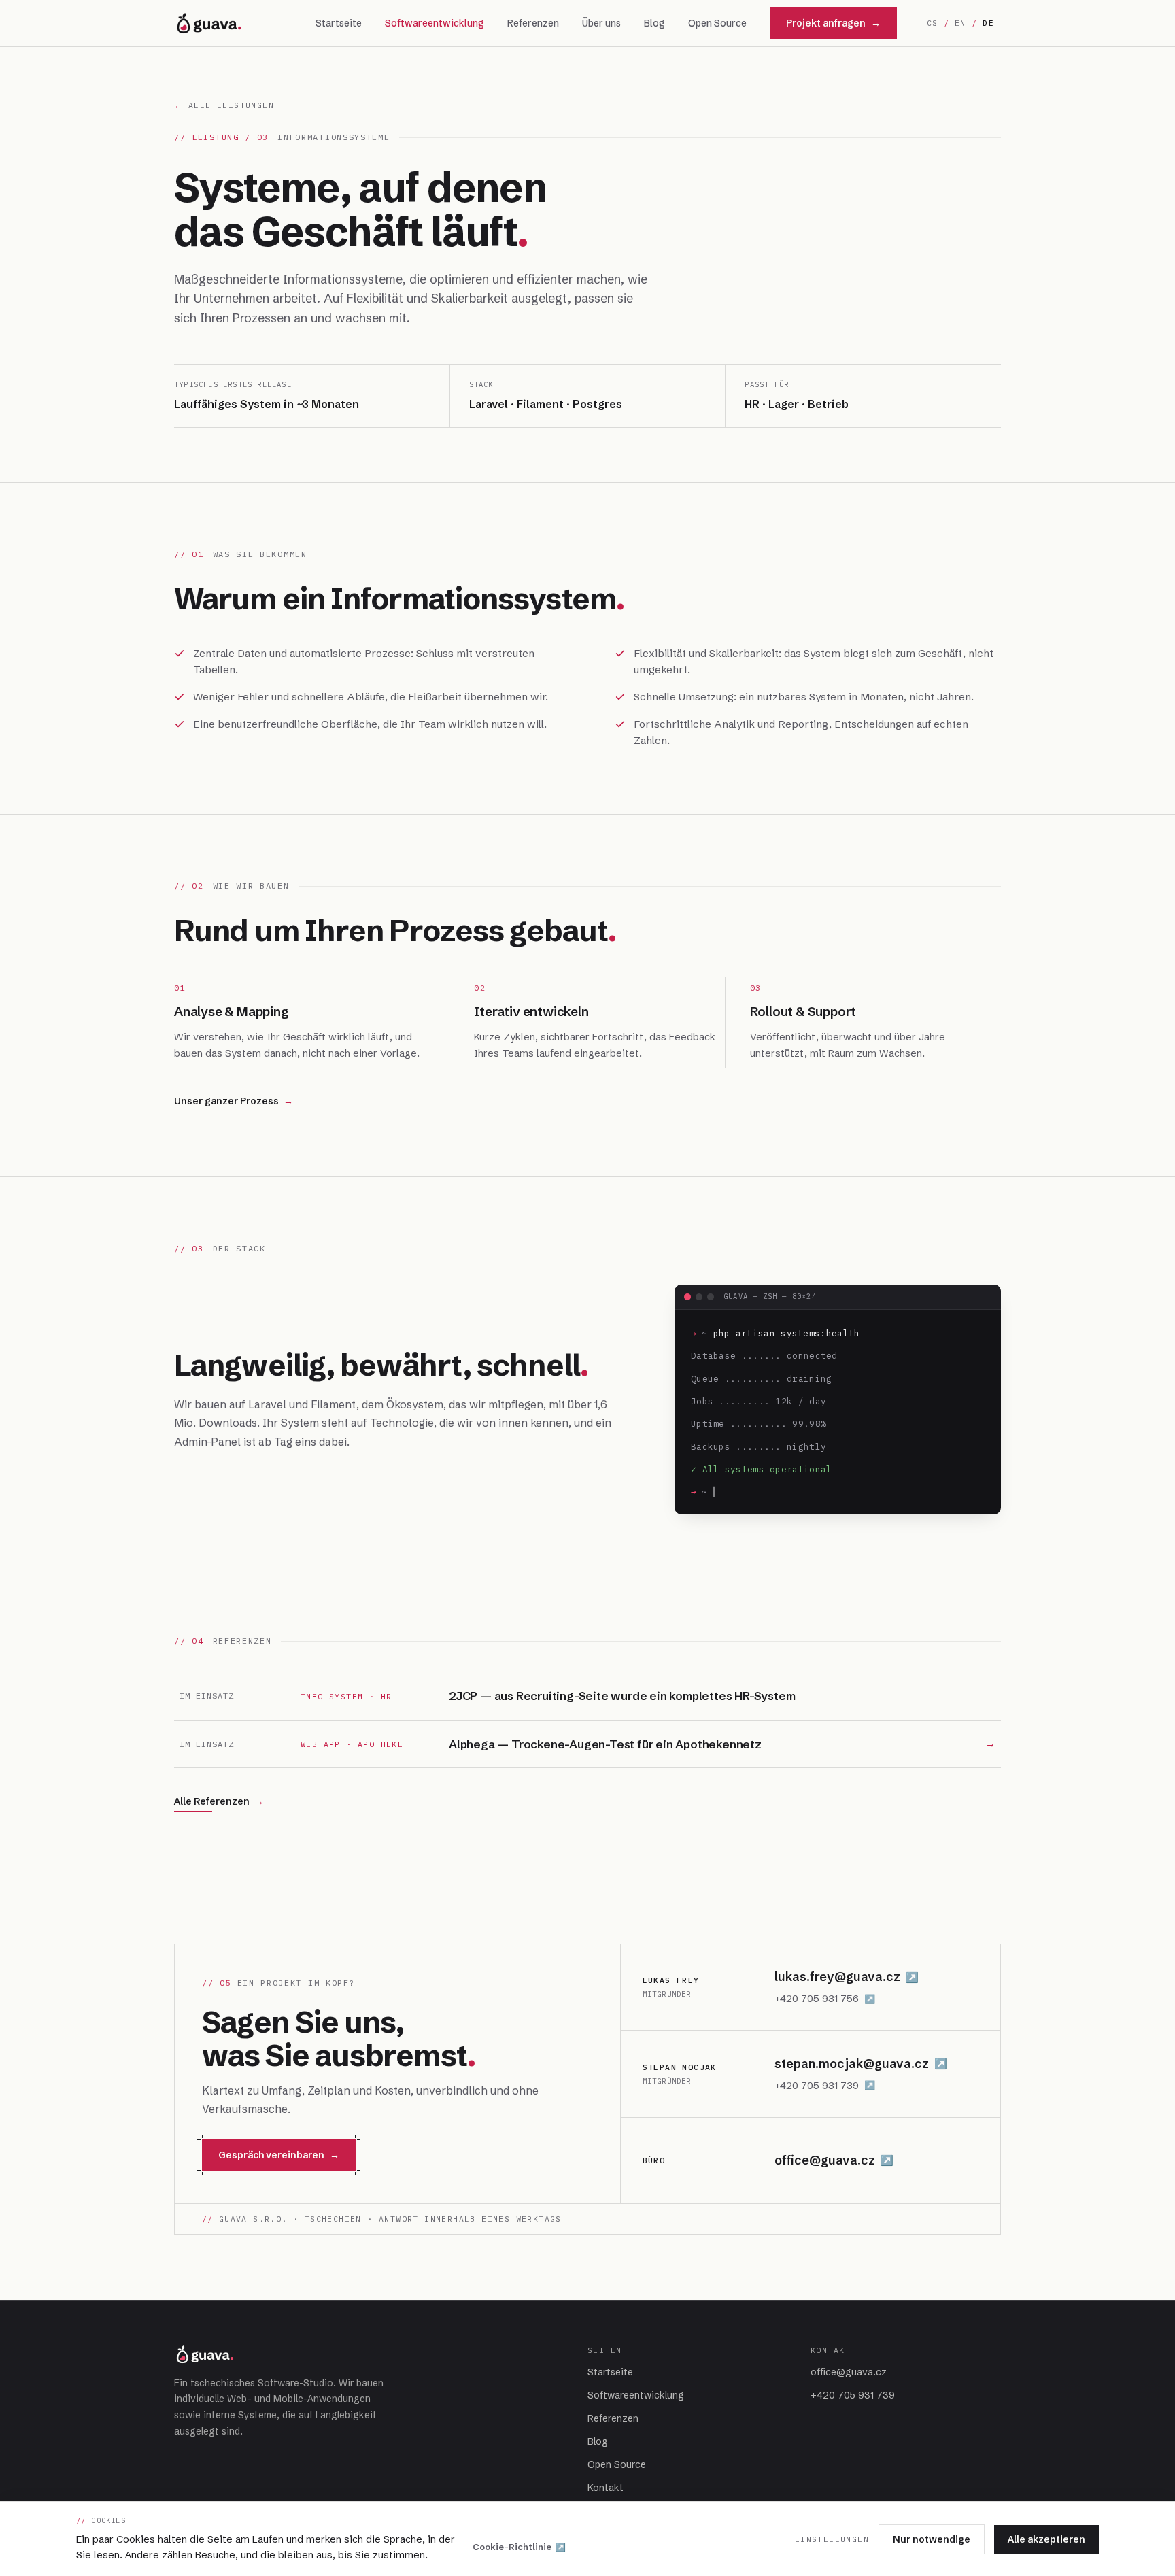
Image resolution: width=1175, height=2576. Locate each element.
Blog (654, 23)
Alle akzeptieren (1046, 2539)
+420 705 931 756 (825, 1998)
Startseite (339, 23)
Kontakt (606, 2488)
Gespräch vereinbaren (279, 2155)
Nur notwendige (932, 2539)
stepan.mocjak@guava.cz (861, 2064)
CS (933, 23)
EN (960, 23)
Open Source (717, 23)
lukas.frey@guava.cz (847, 1977)
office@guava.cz (834, 2160)
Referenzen (533, 23)
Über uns (601, 23)
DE (988, 23)
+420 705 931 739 (825, 2085)
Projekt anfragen (833, 23)
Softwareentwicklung (435, 23)
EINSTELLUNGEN (832, 2539)
